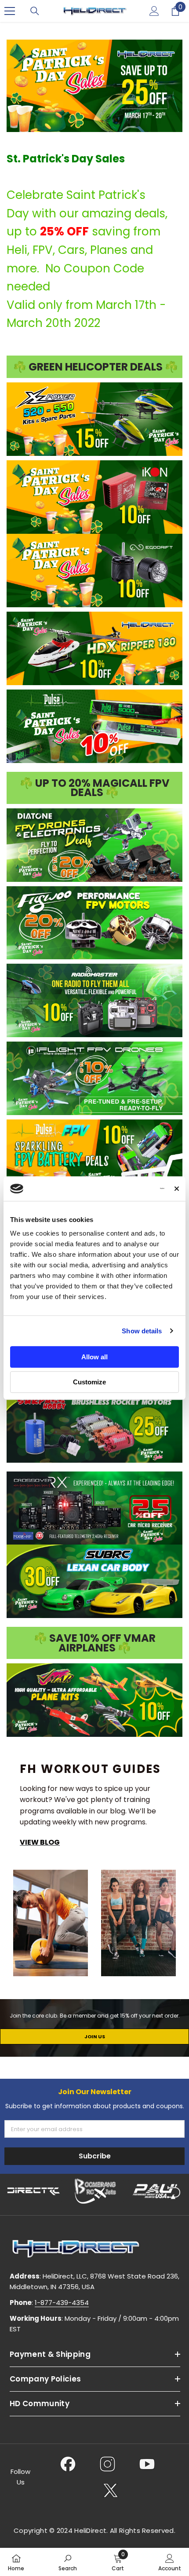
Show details (142, 1331)
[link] (68, 2562)
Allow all (94, 1357)
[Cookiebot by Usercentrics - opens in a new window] (126, 1189)
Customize (89, 1382)
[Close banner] (177, 1189)
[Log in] (154, 11)
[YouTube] (147, 2464)
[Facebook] (68, 2464)
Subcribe (95, 2156)
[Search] (35, 11)
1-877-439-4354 (62, 2303)
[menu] (10, 11)
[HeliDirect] (34, 2191)
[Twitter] (111, 2490)
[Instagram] (107, 2464)
